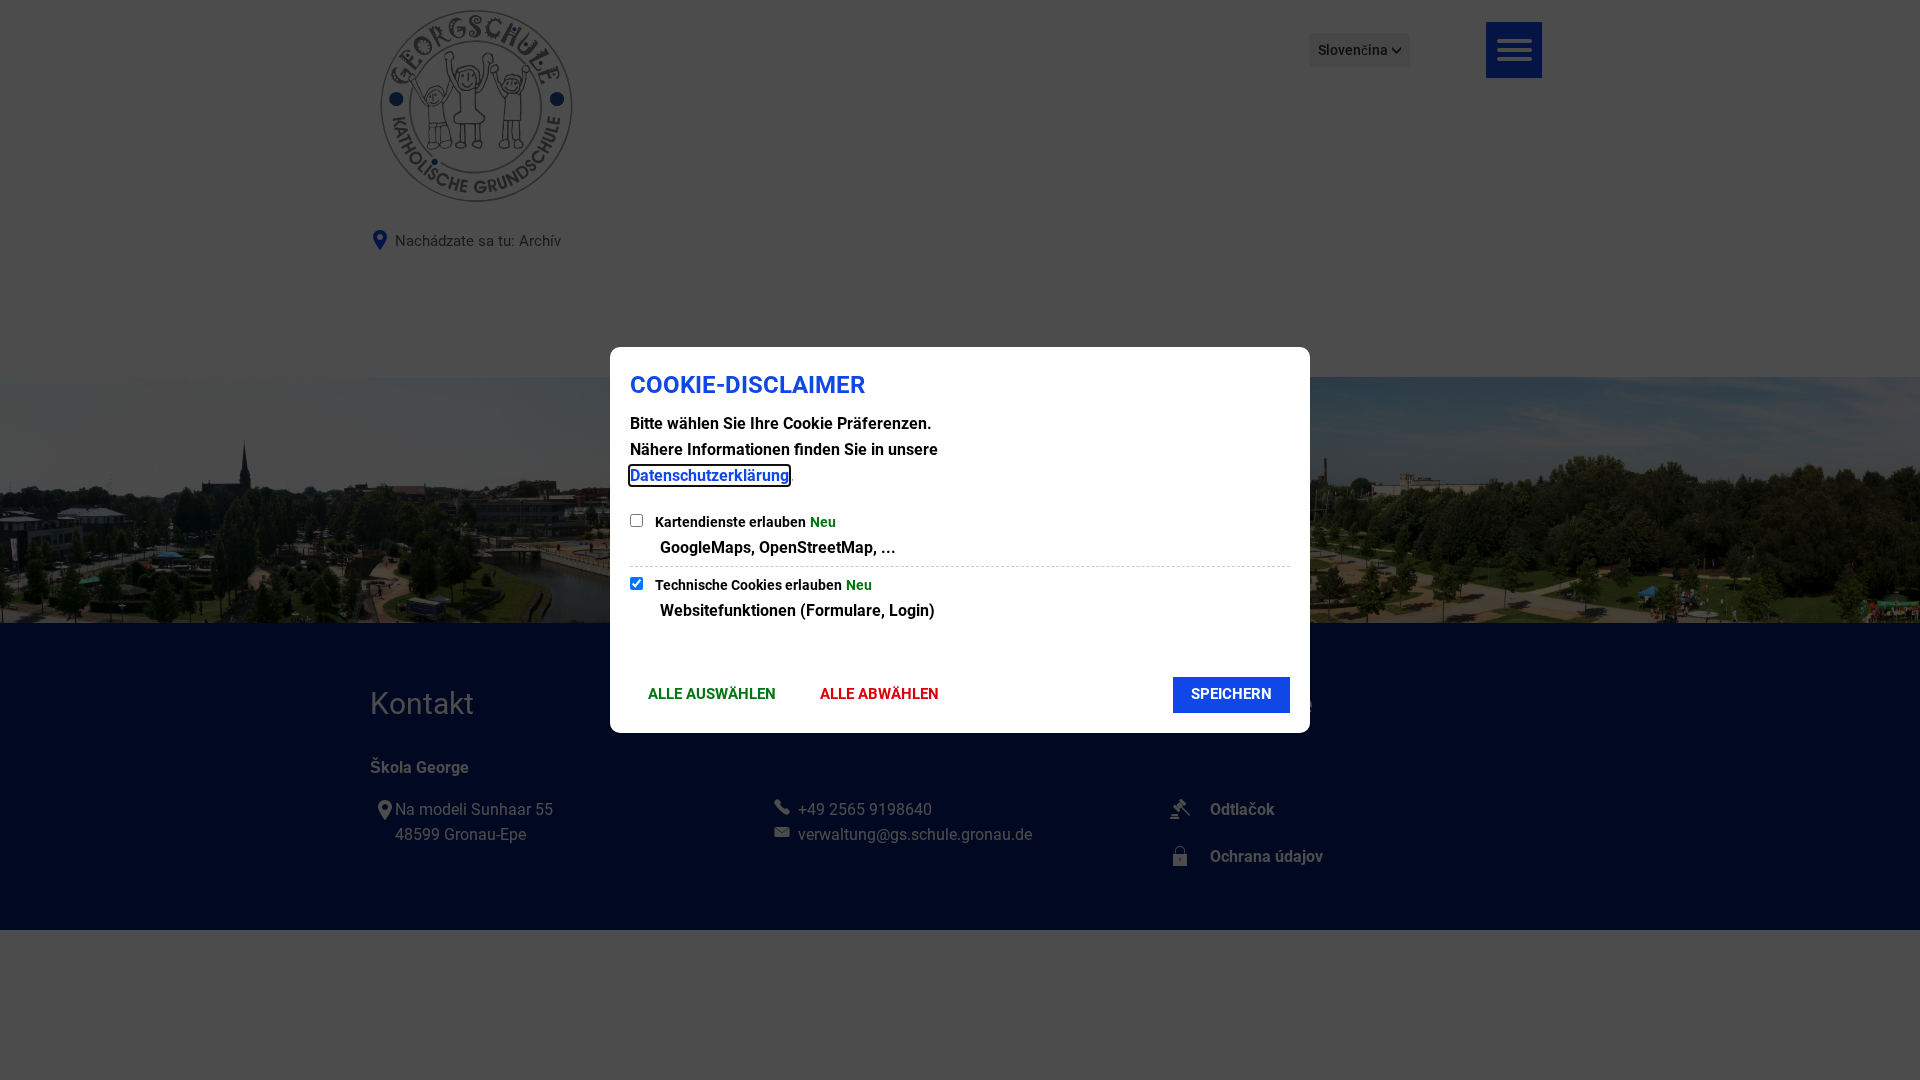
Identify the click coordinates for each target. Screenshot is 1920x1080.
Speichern (1231, 694)
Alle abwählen (879, 694)
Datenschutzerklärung (709, 475)
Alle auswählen (712, 694)
